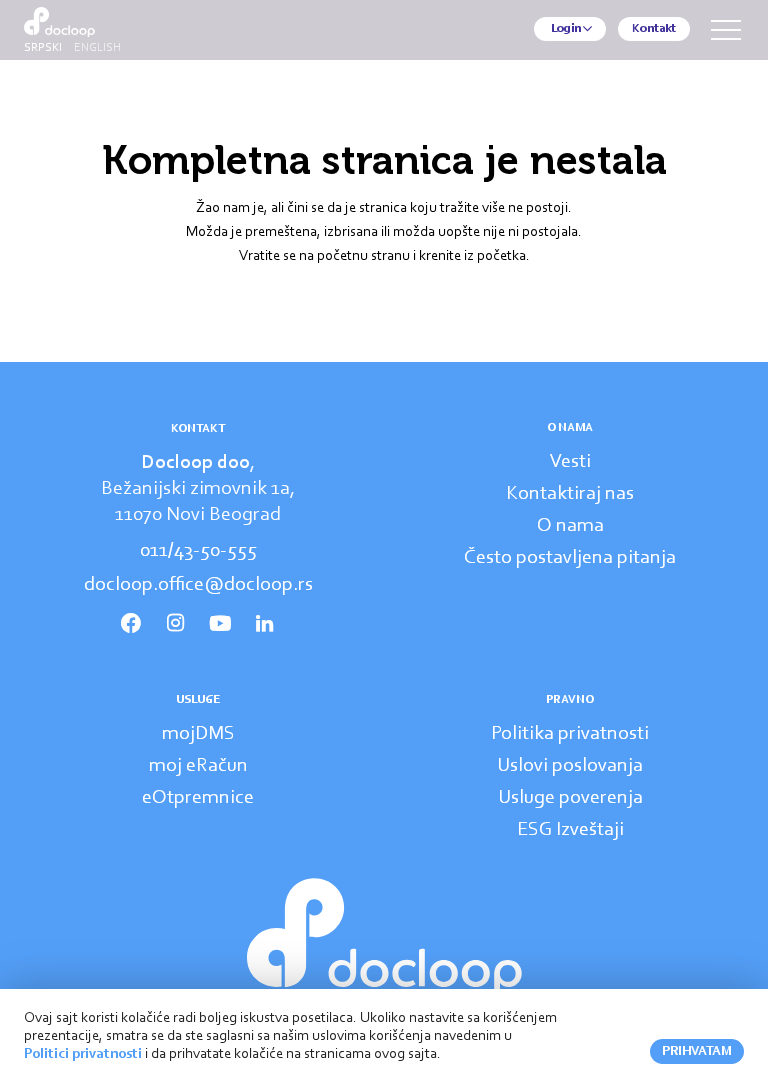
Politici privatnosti (83, 1054)
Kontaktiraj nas (570, 494)
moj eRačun (198, 766)
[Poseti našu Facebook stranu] (131, 624)
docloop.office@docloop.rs (198, 585)
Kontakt (654, 29)
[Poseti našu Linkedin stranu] (264, 624)
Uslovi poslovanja (570, 766)
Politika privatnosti (570, 734)
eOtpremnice (198, 798)
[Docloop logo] (384, 936)
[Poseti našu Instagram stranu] (176, 624)
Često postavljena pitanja (570, 558)
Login (566, 29)
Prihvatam (697, 1051)
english (97, 48)
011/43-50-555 (198, 551)
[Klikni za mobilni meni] (726, 30)
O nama (570, 526)
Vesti (570, 462)
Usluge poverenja (570, 798)
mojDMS (198, 734)
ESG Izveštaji (570, 830)
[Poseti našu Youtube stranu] (220, 624)
